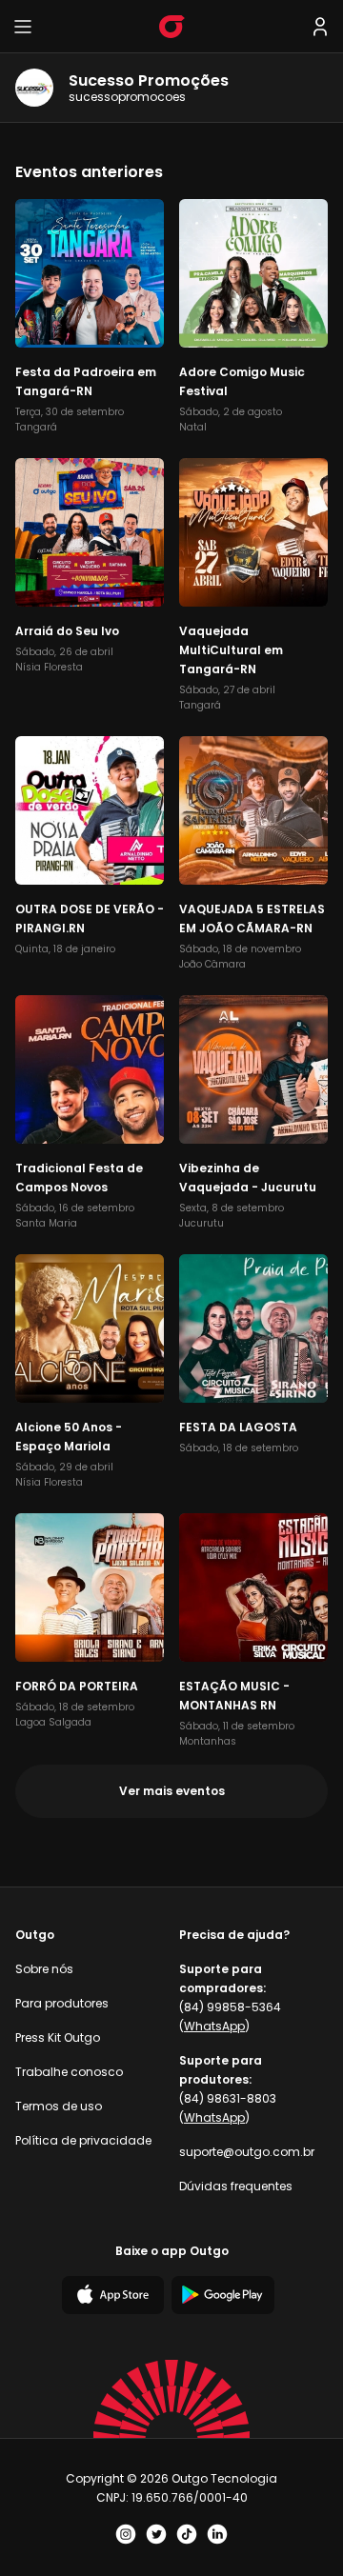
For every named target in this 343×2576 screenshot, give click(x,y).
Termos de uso (59, 2106)
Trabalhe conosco (69, 2072)
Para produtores (62, 2003)
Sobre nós (44, 1969)
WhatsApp (214, 2026)
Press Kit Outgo (58, 2037)
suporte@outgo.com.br (247, 2152)
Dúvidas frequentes (236, 2186)
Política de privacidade (83, 2140)
